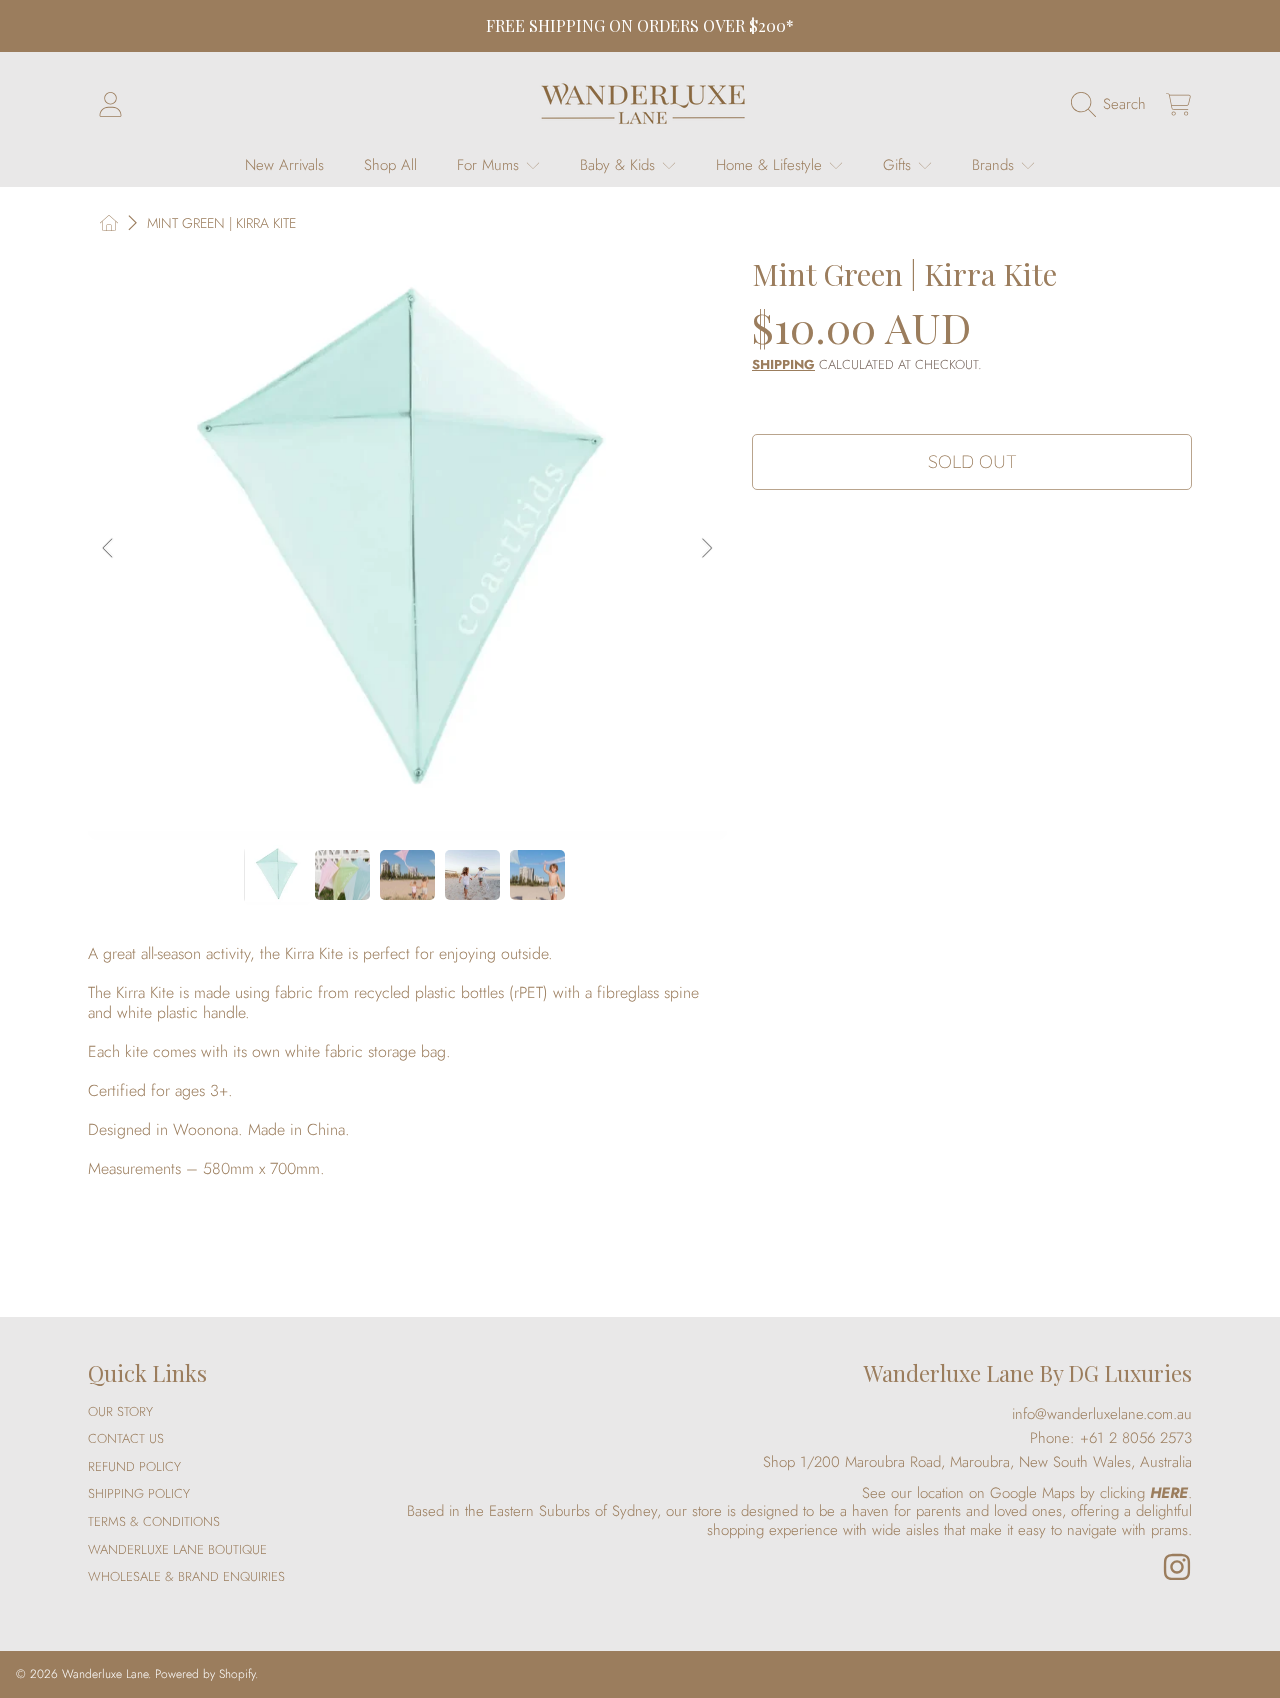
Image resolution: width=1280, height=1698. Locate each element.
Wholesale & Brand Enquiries (186, 1576)
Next (706, 549)
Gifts (899, 165)
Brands (995, 165)
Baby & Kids (620, 165)
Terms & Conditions (154, 1521)
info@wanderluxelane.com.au (1102, 1414)
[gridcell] (407, 1081)
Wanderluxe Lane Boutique (177, 1549)
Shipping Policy (139, 1493)
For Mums (490, 165)
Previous (109, 549)
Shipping (783, 365)
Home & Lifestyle (771, 165)
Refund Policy (134, 1466)
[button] (1113, 104)
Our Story (120, 1411)
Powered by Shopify (205, 1674)
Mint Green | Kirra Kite (221, 224)
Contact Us (126, 1438)
